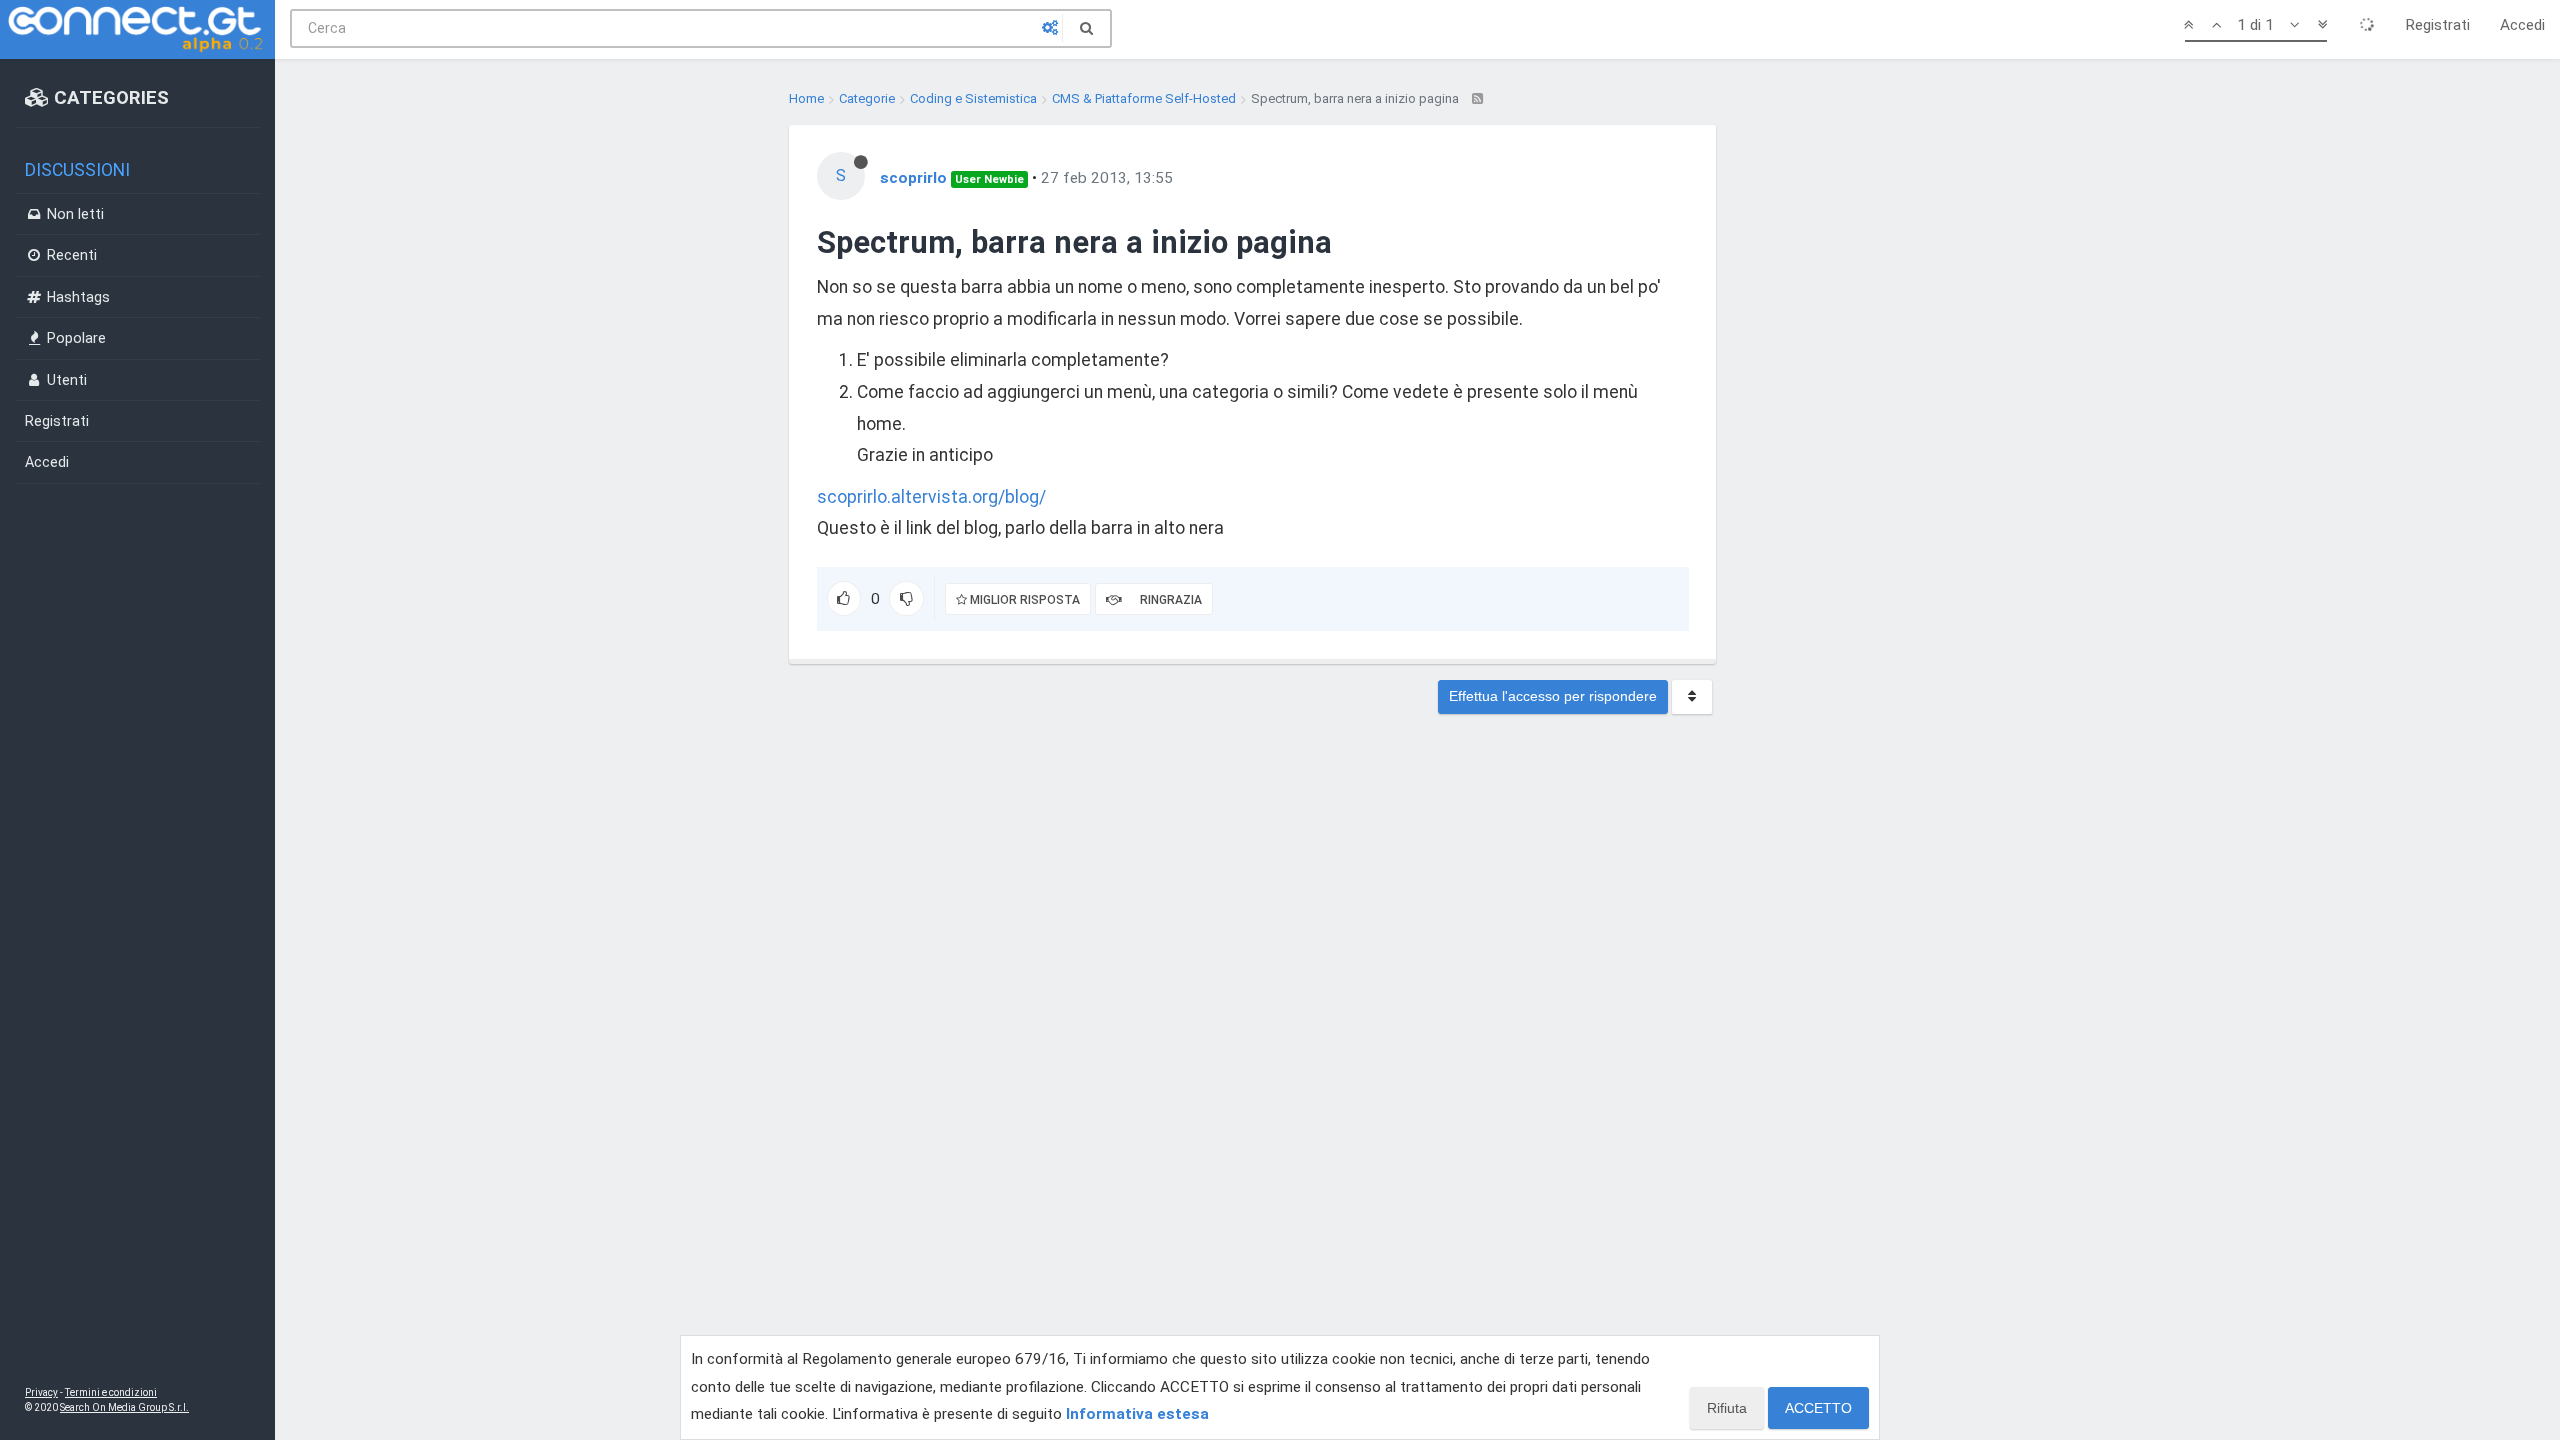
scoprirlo (913, 178)
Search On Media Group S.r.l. (124, 1407)
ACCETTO (1818, 1408)
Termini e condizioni (111, 1392)
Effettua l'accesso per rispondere (1553, 696)
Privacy (41, 1392)
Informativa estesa (1137, 1414)
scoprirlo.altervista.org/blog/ (931, 497)
